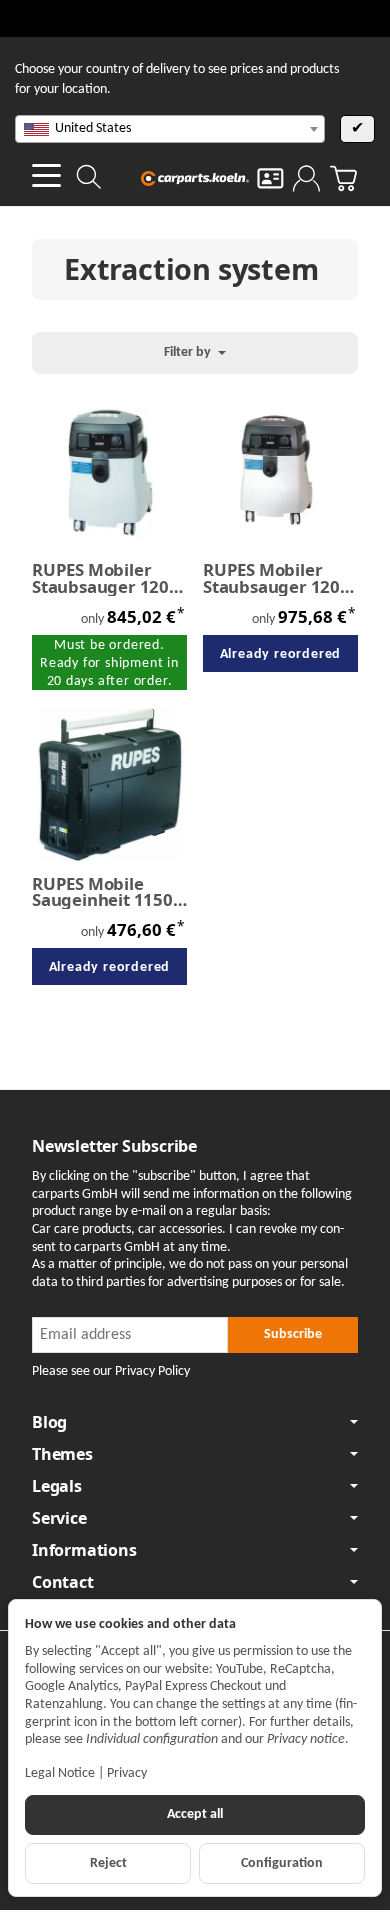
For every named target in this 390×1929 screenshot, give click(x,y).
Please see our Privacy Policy (111, 1371)
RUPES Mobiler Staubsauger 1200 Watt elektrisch (105, 579)
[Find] (89, 177)
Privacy (127, 1773)
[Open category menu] (46, 175)
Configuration (282, 1863)
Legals (57, 1486)
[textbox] (170, 129)
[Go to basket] (343, 178)
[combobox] (170, 129)
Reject (108, 1863)
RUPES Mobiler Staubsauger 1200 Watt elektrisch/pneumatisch (280, 579)
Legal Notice (60, 1773)
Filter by (189, 352)
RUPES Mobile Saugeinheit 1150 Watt (102, 893)
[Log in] (306, 178)
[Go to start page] (195, 178)
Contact (63, 1582)
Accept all (195, 1814)
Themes (62, 1454)
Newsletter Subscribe (114, 1146)
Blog (49, 1422)
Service (59, 1518)
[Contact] (270, 178)
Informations (84, 1550)
